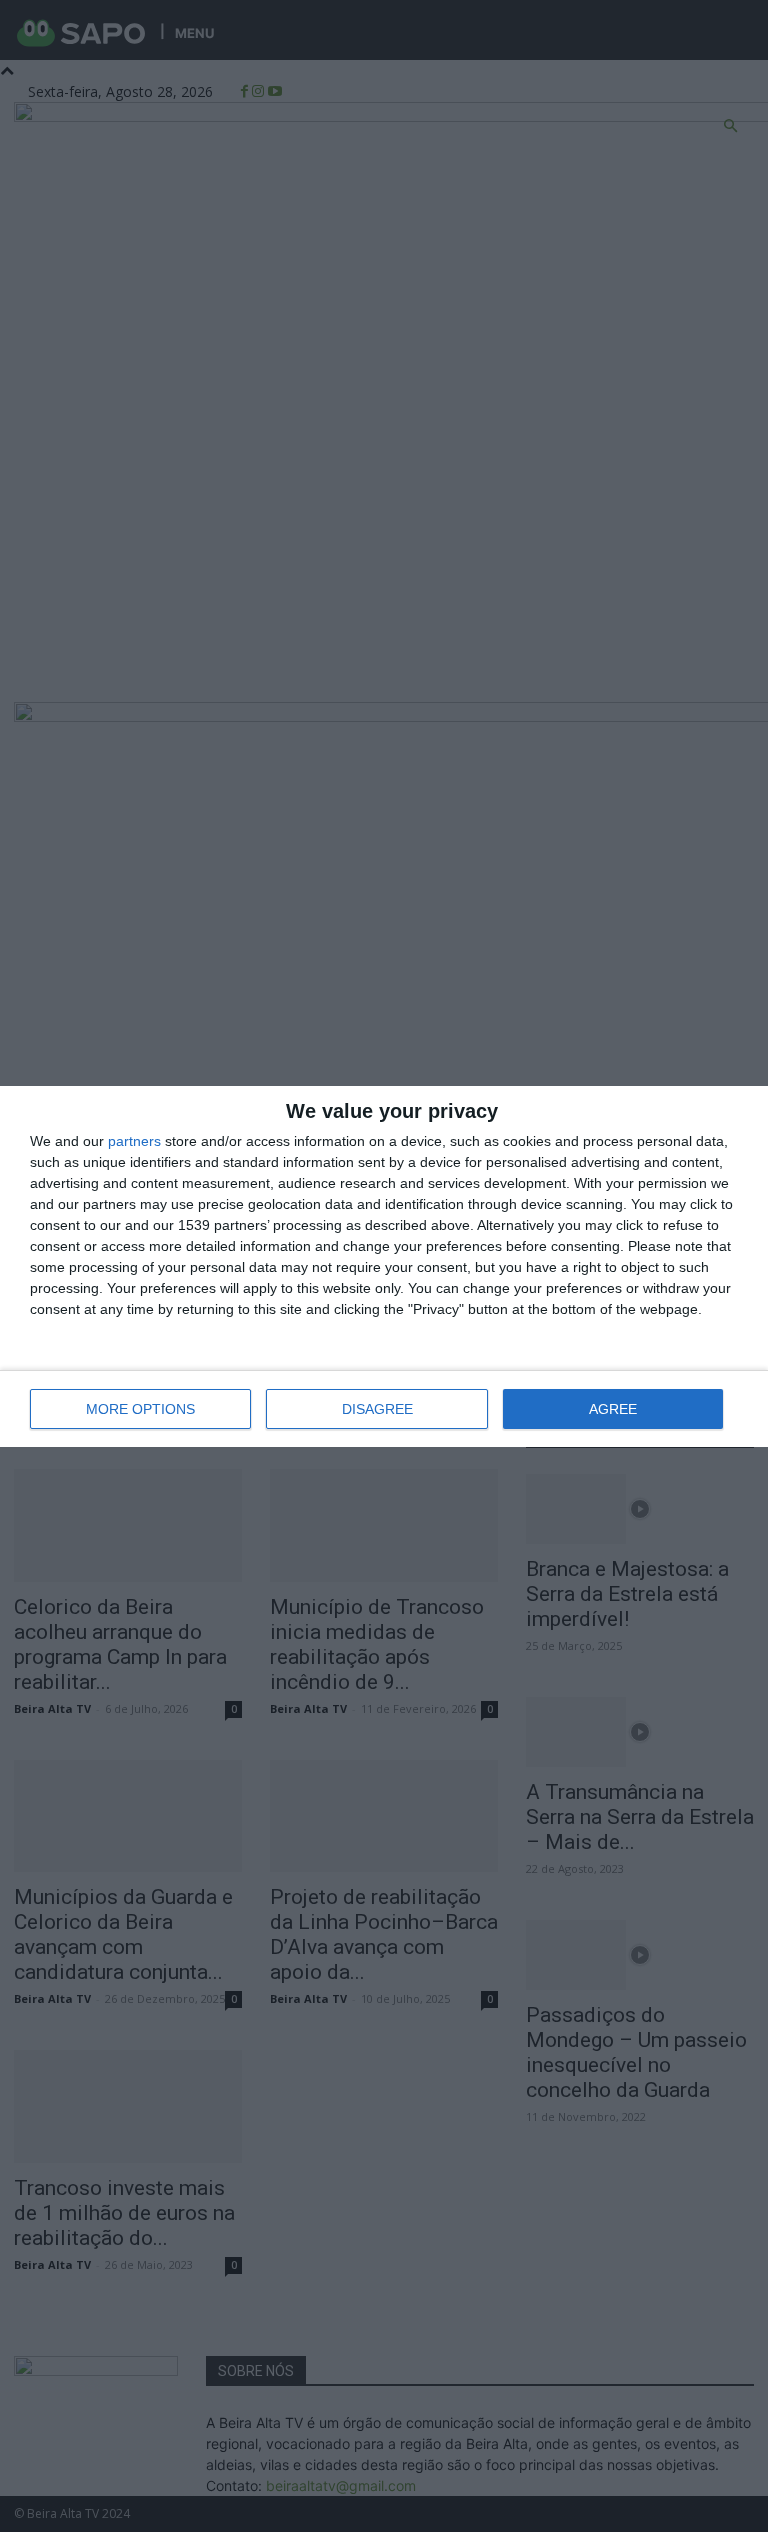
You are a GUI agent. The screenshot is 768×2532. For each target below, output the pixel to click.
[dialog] (384, 1266)
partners (134, 1141)
